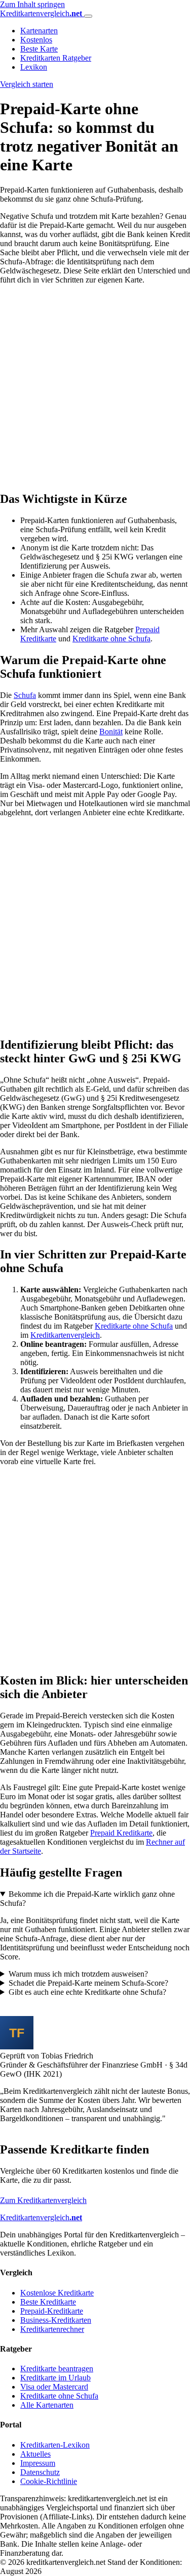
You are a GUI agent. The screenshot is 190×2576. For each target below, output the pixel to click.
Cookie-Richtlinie (49, 2481)
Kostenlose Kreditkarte (57, 2293)
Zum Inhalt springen (32, 4)
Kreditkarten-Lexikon (55, 2445)
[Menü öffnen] (88, 16)
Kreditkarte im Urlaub (55, 2378)
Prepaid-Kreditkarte (52, 2311)
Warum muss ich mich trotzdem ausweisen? (78, 1974)
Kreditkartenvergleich (65, 1335)
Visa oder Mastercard (54, 2387)
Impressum (38, 2463)
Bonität (111, 732)
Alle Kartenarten (47, 2405)
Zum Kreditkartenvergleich (43, 2200)
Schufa (25, 695)
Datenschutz (40, 2472)
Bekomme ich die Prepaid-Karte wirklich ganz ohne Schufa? (87, 1899)
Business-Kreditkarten (56, 2320)
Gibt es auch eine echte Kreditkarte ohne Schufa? (87, 1992)
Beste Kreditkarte (48, 2302)
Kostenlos (36, 40)
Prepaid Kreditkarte (121, 1833)
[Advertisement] (95, 387)
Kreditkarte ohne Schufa (111, 639)
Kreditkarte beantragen (57, 2369)
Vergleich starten (27, 84)
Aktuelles (35, 2454)
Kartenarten (39, 31)
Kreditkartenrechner (52, 2329)
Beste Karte (39, 49)
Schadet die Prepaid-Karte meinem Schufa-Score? (88, 1983)
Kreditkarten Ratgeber (56, 58)
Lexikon (34, 67)
